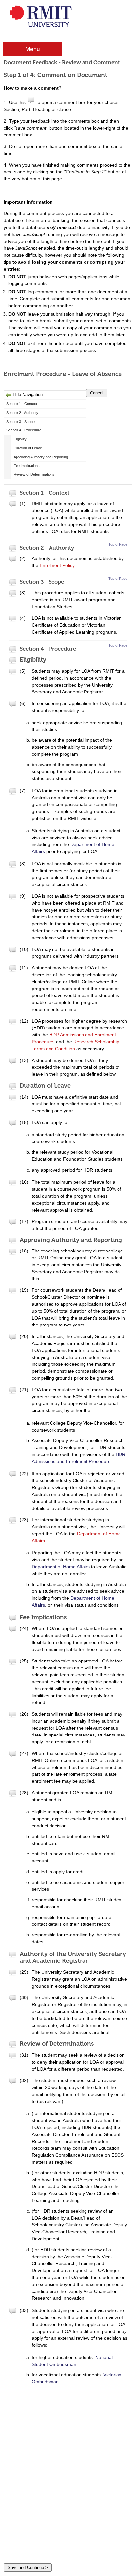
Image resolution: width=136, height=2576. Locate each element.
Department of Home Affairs (61, 1567)
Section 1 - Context (22, 404)
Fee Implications (27, 466)
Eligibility (20, 439)
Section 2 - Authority (22, 413)
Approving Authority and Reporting (41, 457)
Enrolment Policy (57, 565)
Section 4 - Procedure (24, 430)
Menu (33, 48)
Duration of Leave (28, 448)
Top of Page (118, 544)
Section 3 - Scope (20, 422)
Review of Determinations (34, 474)
